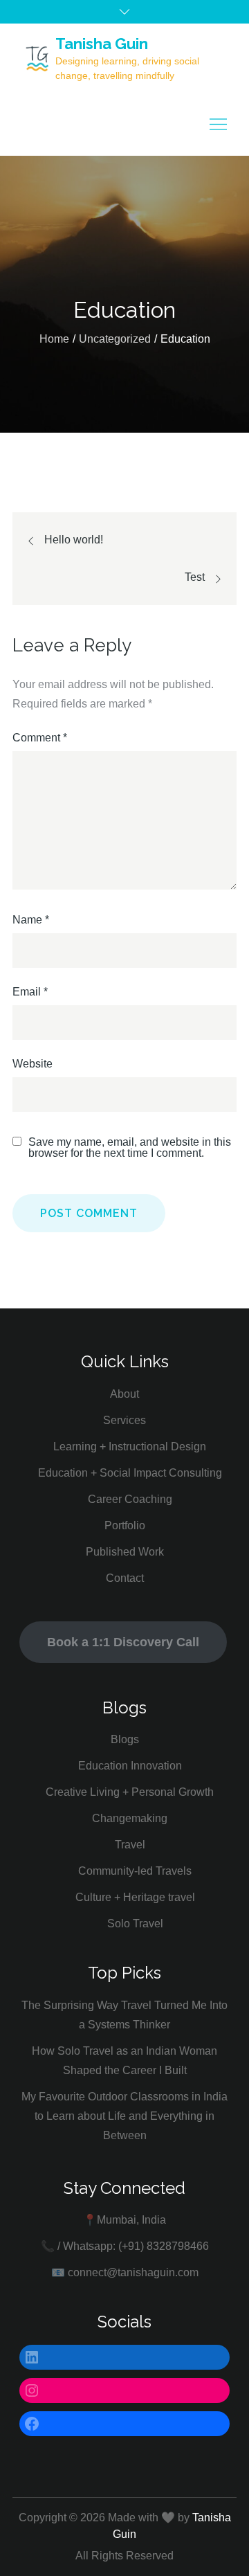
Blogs (125, 1739)
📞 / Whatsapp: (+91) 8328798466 (125, 2246)
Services (124, 1420)
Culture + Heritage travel (135, 1897)
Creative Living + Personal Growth (130, 1792)
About (124, 1394)
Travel (130, 1845)
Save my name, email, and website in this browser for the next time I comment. (130, 1148)
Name (31, 920)
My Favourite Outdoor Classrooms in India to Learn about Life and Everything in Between (124, 2116)
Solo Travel (135, 1924)
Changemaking (130, 1818)
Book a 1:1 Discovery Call (123, 1642)
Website (33, 1064)
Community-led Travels (135, 1871)
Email (30, 992)
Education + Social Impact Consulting (130, 1473)
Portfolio (125, 1525)
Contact (125, 1578)
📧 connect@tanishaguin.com (125, 2272)
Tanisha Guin (102, 44)
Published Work (125, 1552)
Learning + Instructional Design (130, 1447)
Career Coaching (130, 1499)
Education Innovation (130, 1766)
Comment (40, 738)
